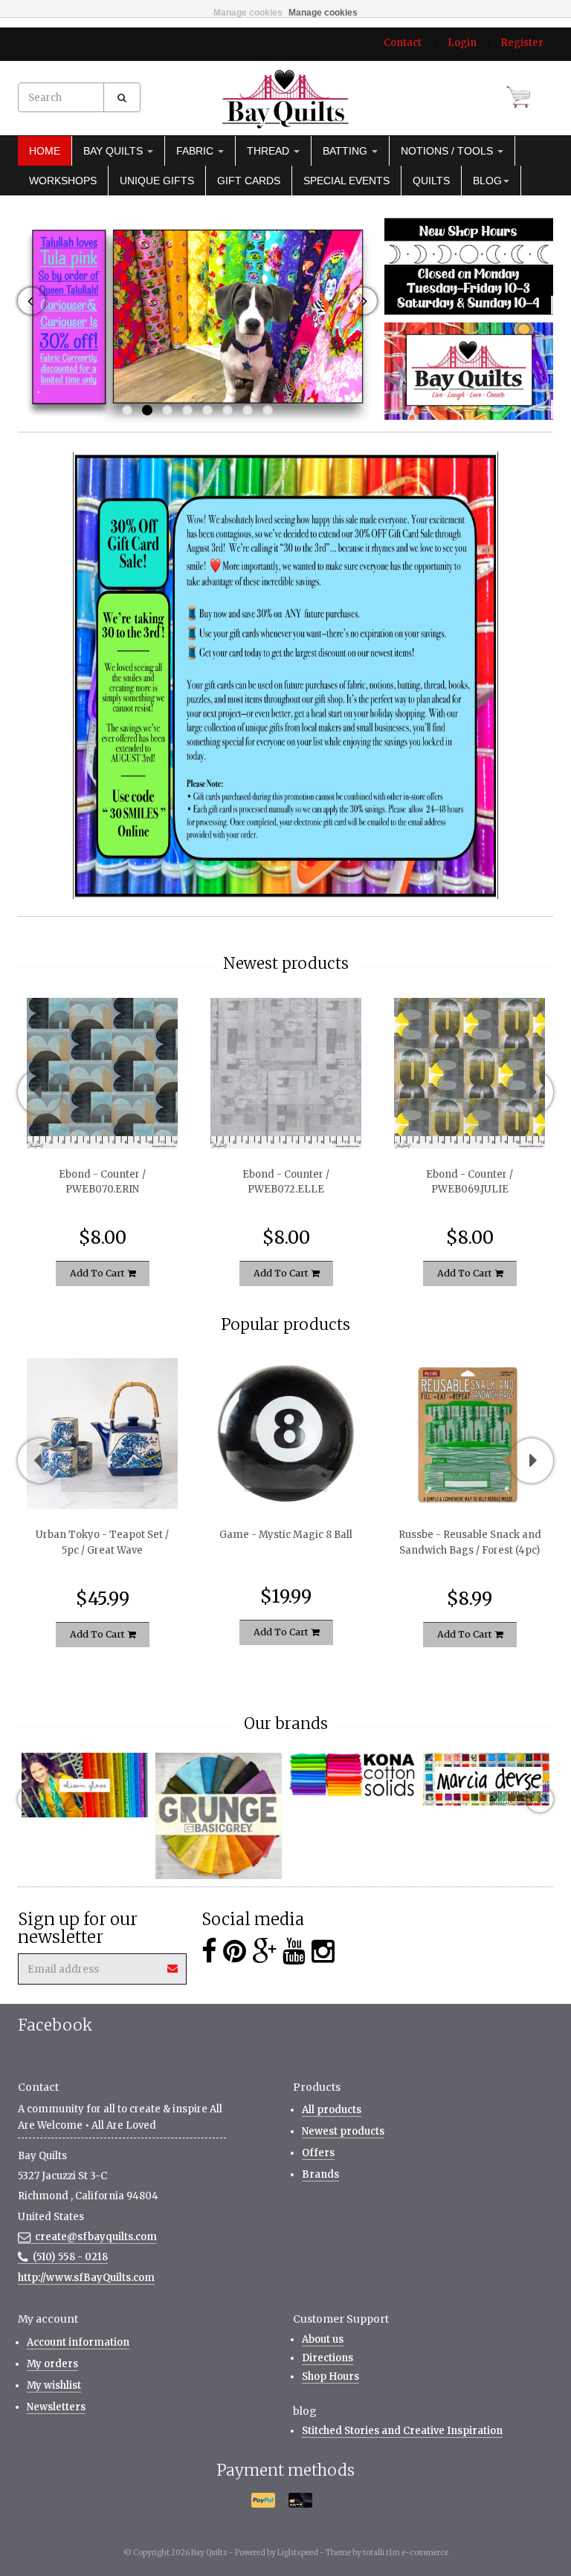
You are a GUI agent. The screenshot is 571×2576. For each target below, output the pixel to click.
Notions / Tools (448, 151)
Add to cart (99, 1273)
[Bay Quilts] (285, 99)
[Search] (122, 97)
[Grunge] (219, 1816)
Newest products (343, 2131)
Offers (318, 2153)
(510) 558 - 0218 (70, 2257)
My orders (52, 2364)
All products (332, 2110)
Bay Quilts (114, 151)
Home (45, 151)
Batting (346, 151)
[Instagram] (323, 1952)
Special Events (346, 181)
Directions (328, 2358)
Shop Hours (330, 2377)
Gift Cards (249, 181)
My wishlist (54, 2385)
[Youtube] (294, 1952)
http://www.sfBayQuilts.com (86, 2278)
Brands (320, 2174)
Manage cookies (248, 13)
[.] (469, 266)
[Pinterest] (235, 1952)
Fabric (196, 151)
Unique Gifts (157, 181)
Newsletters (56, 2407)
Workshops (63, 181)
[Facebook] (209, 1952)
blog (487, 181)
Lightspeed (298, 2553)
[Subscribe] (173, 1963)
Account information (78, 2342)
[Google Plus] (264, 1952)
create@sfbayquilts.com (96, 2237)
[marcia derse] (486, 1779)
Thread (270, 151)
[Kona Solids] (352, 1775)
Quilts (431, 181)
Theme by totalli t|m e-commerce (387, 2553)
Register (522, 43)
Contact (403, 43)
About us (323, 2339)
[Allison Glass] (85, 1785)
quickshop (102, 1117)
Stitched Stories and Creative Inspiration (402, 2431)
